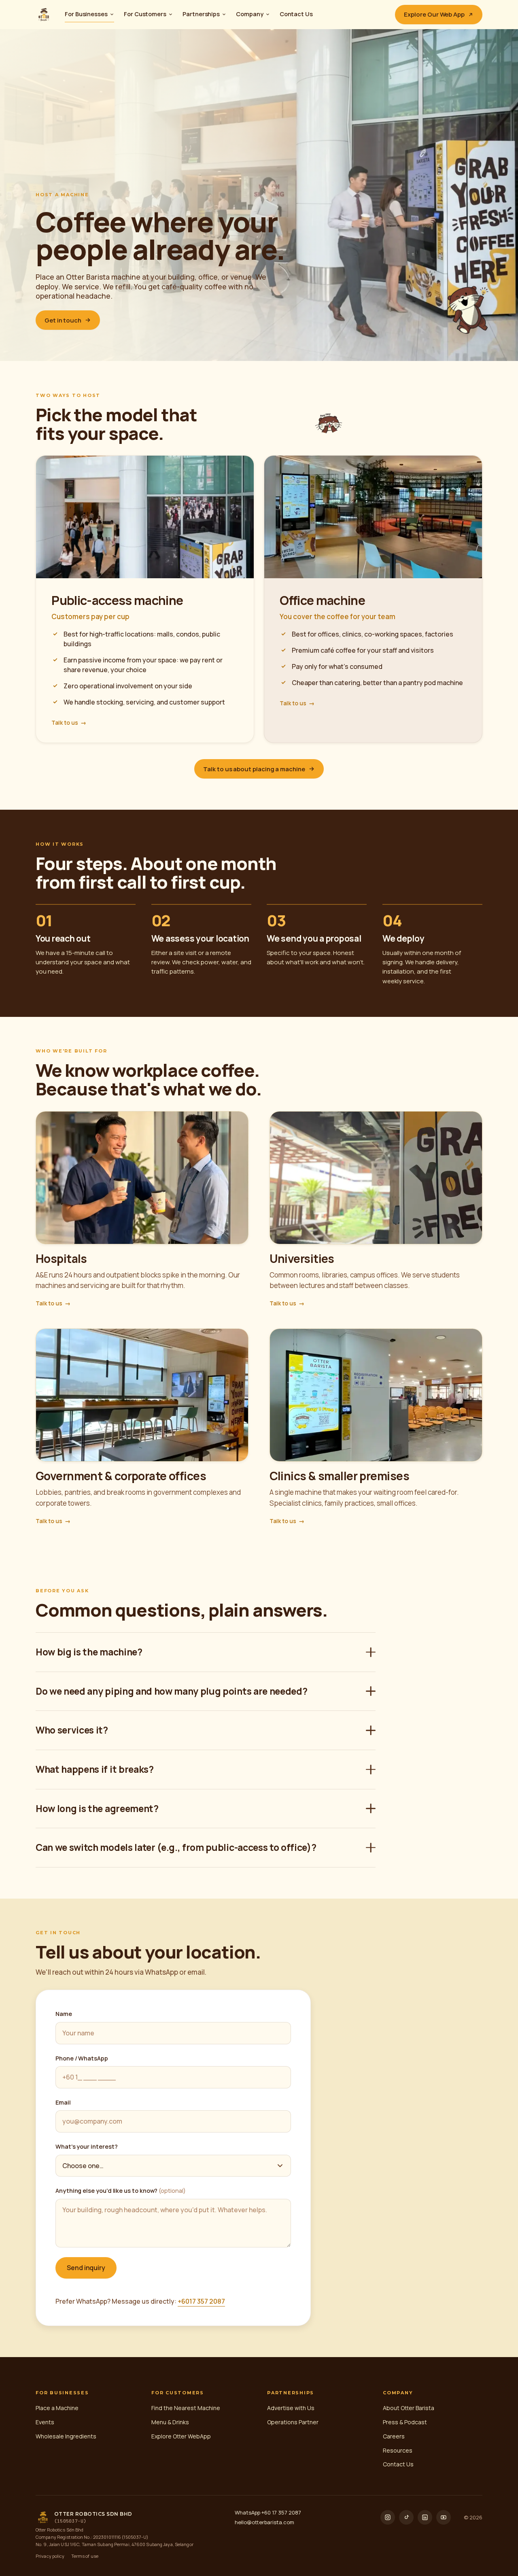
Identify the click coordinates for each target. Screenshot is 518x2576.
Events (45, 2422)
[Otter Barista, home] (44, 15)
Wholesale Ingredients (66, 2436)
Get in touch (63, 320)
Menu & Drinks (170, 2422)
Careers (394, 2436)
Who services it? (72, 1730)
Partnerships (201, 14)
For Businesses (86, 14)
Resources (398, 2450)
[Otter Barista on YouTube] (444, 2517)
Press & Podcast (405, 2422)
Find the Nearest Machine (186, 2408)
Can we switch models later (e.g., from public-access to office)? (176, 1847)
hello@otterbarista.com (264, 2522)
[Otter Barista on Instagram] (388, 2517)
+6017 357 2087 (201, 2301)
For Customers (145, 14)
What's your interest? (86, 2146)
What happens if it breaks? (95, 1769)
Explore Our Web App (434, 14)
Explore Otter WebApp (181, 2436)
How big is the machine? (89, 1652)
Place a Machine (57, 2408)
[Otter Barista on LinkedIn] (425, 2517)
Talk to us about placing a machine (254, 769)
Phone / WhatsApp (82, 2058)
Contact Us (296, 14)
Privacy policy (50, 2556)
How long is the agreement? (97, 1808)
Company (250, 14)
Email (63, 2102)
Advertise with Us (291, 2408)
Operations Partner (293, 2422)
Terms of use (85, 2556)
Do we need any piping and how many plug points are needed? (171, 1691)
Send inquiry (86, 2268)
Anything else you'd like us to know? (121, 2191)
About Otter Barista (409, 2408)
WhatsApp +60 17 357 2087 (268, 2512)
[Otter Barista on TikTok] (406, 2517)
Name (64, 2014)
